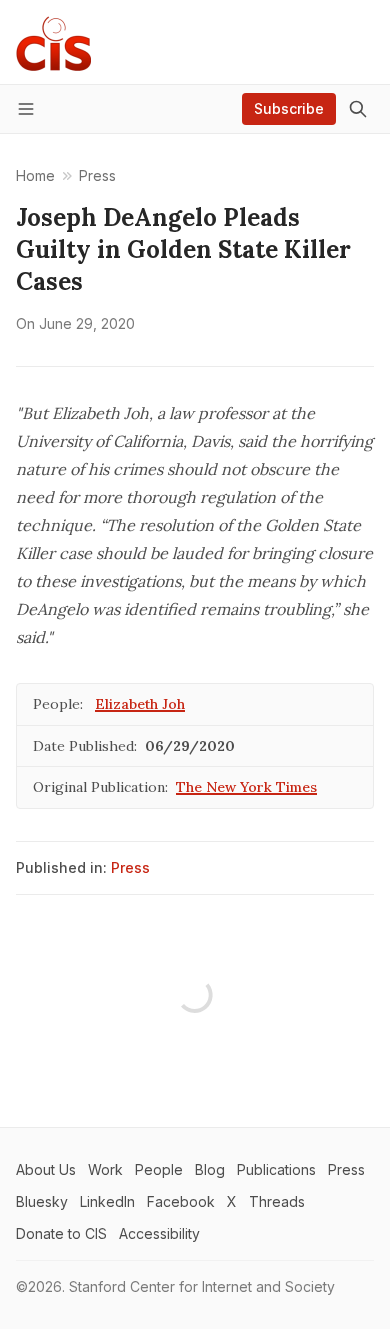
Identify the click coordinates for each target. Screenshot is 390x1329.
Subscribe (289, 108)
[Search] (358, 109)
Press (130, 867)
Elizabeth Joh (140, 704)
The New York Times (246, 787)
